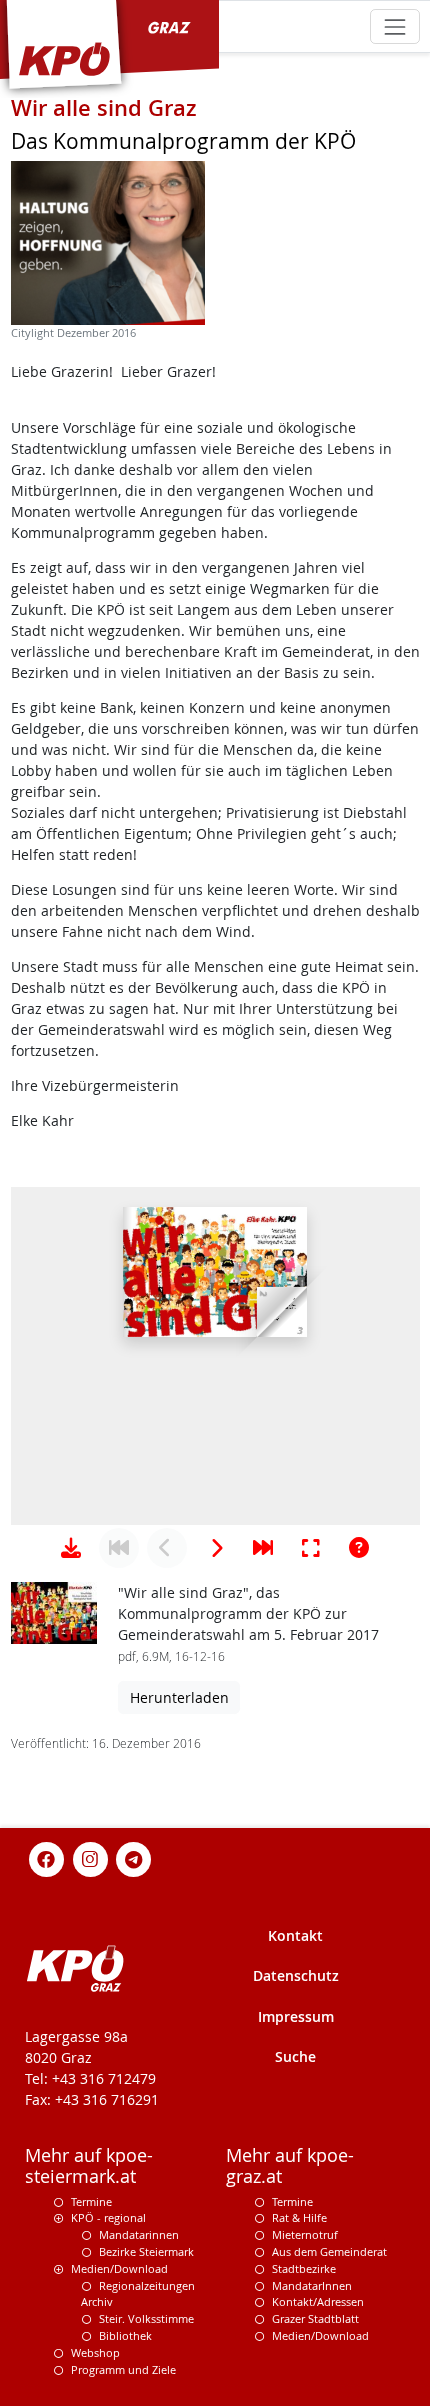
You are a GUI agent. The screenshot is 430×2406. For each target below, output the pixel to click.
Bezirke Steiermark (146, 2251)
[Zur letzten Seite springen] (263, 1548)
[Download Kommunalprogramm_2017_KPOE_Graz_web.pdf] (71, 1548)
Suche (295, 2056)
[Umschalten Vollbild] (311, 1548)
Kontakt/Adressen (318, 2301)
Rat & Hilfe (299, 2217)
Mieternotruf (305, 2234)
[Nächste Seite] (215, 1548)
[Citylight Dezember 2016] (108, 243)
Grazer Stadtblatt (315, 2318)
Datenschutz (296, 1975)
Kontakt (295, 1935)
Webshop (95, 2352)
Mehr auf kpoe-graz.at (290, 2166)
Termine (91, 2201)
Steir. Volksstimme (146, 2318)
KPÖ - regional (108, 2217)
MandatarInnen (312, 2285)
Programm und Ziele (123, 2369)
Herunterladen (179, 1697)
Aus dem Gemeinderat (329, 2251)
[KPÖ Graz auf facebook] (47, 1857)
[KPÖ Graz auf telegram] (134, 1857)
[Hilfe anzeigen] (359, 1548)
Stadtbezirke (304, 2268)
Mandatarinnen (139, 2234)
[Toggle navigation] (394, 26)
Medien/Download (119, 2268)
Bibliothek (125, 2335)
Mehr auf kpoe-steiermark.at (89, 2166)
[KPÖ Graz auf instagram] (90, 1857)
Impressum (296, 2016)
